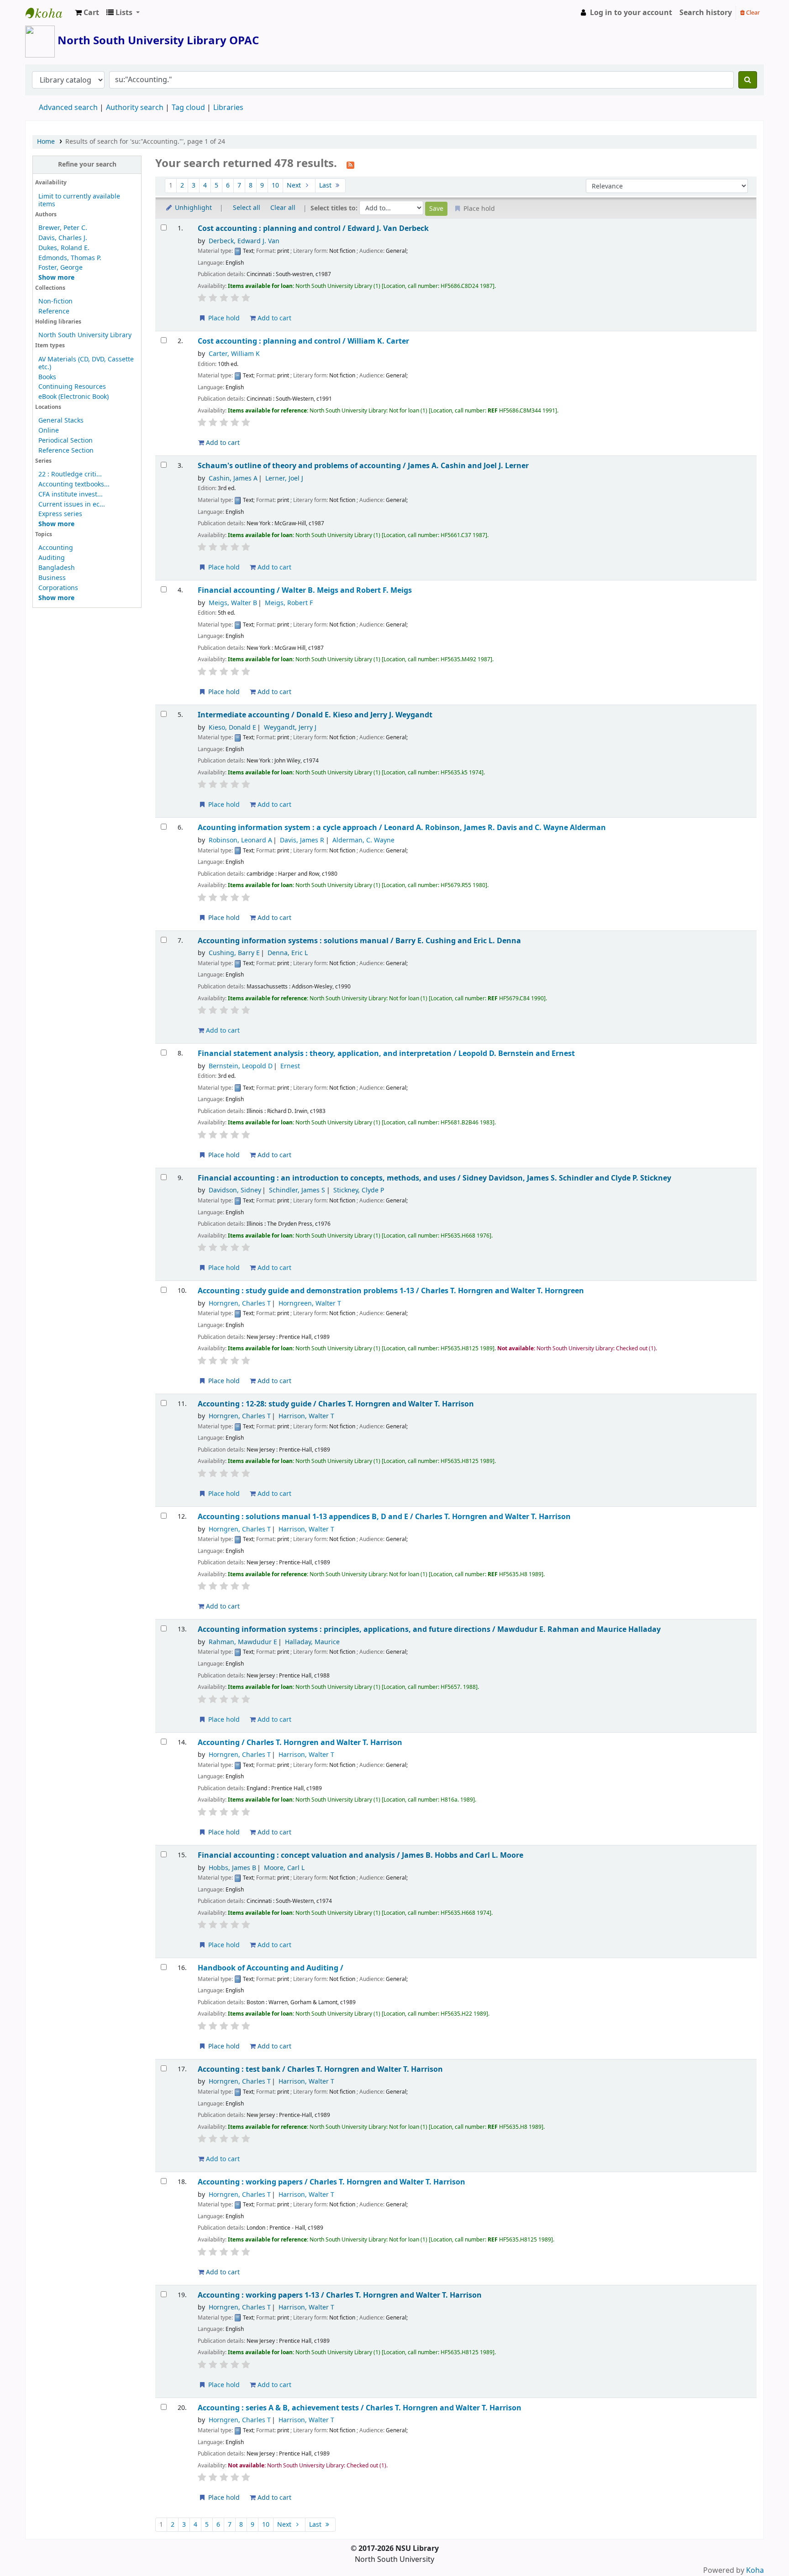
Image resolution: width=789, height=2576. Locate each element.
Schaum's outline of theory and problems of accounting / (363, 466)
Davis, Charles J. (63, 238)
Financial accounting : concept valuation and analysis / (360, 1855)
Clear (752, 13)
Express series (60, 514)
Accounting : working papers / (331, 2182)
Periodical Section (66, 441)
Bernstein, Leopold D (241, 1066)
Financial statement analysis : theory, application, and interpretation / (386, 1053)
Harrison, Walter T (306, 1416)
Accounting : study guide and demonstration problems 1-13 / (391, 1291)
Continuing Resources (72, 387)
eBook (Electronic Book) (74, 397)
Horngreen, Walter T (310, 1304)
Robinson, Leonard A (240, 840)
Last (326, 185)
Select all (247, 208)
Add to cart (274, 318)
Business (52, 578)
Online (49, 431)
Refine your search (87, 165)
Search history (706, 13)
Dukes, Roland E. (64, 248)
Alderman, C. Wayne (363, 840)
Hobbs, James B (232, 1868)
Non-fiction (55, 301)
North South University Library (48, 13)
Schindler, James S (297, 1190)
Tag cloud (188, 108)
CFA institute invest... (71, 494)
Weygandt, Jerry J (290, 728)
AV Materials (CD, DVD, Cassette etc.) (86, 363)
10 (275, 185)
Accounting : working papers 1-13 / (340, 2295)
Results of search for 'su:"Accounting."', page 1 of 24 (145, 142)
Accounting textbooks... (74, 484)
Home (46, 142)
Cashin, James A (233, 478)
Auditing (52, 558)
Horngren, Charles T (240, 1304)
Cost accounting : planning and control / (313, 228)
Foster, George (60, 268)
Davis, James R (302, 840)
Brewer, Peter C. (63, 228)
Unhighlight (192, 208)
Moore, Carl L (284, 1868)
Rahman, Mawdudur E (243, 1642)
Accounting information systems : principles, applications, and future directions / (429, 1629)
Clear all (283, 208)
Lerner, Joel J (284, 478)
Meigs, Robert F (289, 603)
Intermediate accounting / (315, 715)
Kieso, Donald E (232, 728)
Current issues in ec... (72, 504)
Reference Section (66, 451)
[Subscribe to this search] (350, 164)
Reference (54, 311)
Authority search (135, 108)
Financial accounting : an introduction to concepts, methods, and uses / (434, 1178)
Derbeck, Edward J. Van (244, 241)
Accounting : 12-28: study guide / (336, 1404)
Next (295, 185)
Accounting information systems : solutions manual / (359, 941)
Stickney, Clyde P (359, 1190)
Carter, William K (234, 354)
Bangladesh (57, 568)
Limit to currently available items (79, 200)
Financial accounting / (305, 590)
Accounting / (300, 1743)
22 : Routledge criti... (70, 474)
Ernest (290, 1066)
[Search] (748, 80)
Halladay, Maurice (312, 1642)
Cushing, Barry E (234, 953)
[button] (87, 13)
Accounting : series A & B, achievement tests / (360, 2408)
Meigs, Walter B (233, 603)
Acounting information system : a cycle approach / (402, 828)
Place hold (223, 318)
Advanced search (68, 108)
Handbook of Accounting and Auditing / (271, 1968)
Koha (755, 2571)
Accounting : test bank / (320, 2069)
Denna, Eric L (288, 953)
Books (47, 377)
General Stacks (61, 421)
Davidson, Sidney (235, 1190)
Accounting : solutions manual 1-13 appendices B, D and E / (384, 1517)
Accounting (56, 548)
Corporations (58, 588)
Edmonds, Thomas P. (70, 258)
